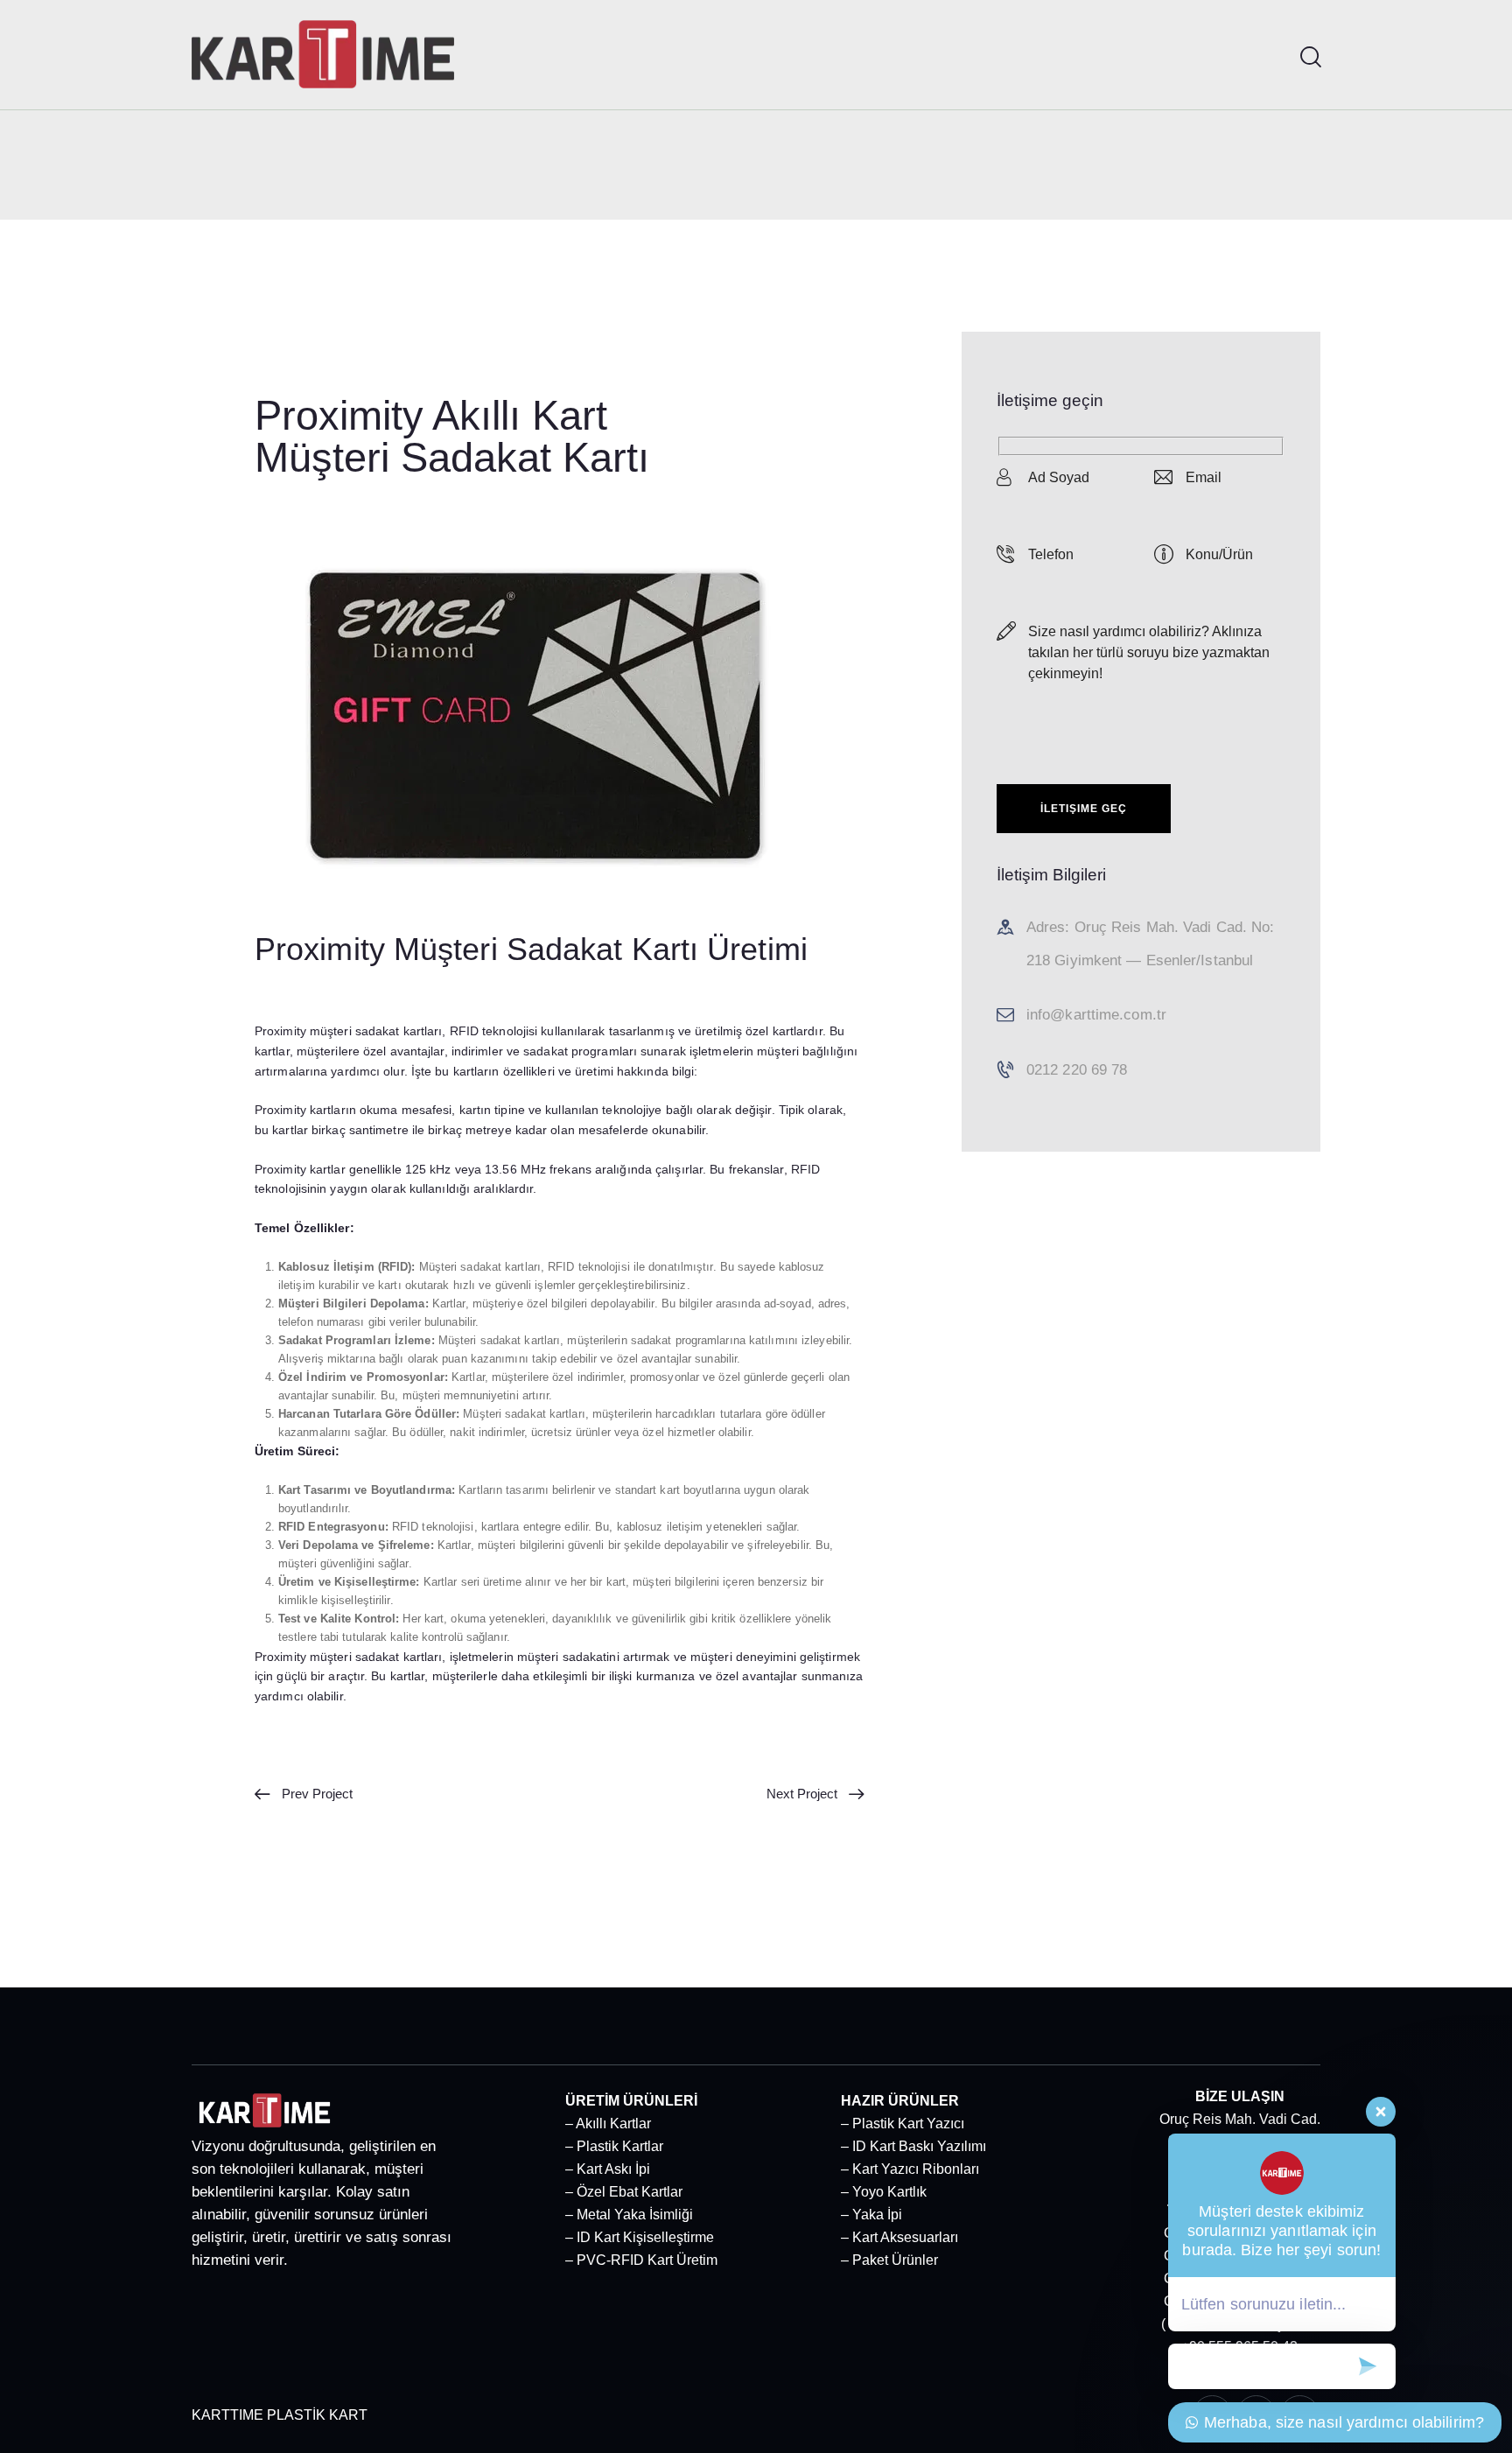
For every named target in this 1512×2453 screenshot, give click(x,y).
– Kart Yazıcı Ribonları (910, 2169)
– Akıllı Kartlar (608, 2124)
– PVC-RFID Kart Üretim (641, 2260)
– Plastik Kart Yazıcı (903, 2124)
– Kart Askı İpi (608, 2169)
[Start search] (1309, 57)
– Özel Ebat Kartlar (624, 2192)
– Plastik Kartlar (614, 2146)
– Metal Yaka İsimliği (629, 2215)
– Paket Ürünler (889, 2260)
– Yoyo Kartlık (884, 2192)
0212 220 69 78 (1077, 1070)
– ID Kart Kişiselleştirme (640, 2237)
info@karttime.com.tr (1096, 1015)
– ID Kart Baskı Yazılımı (913, 2146)
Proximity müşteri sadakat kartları (348, 1031)
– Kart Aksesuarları (899, 2237)
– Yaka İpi (871, 2215)
